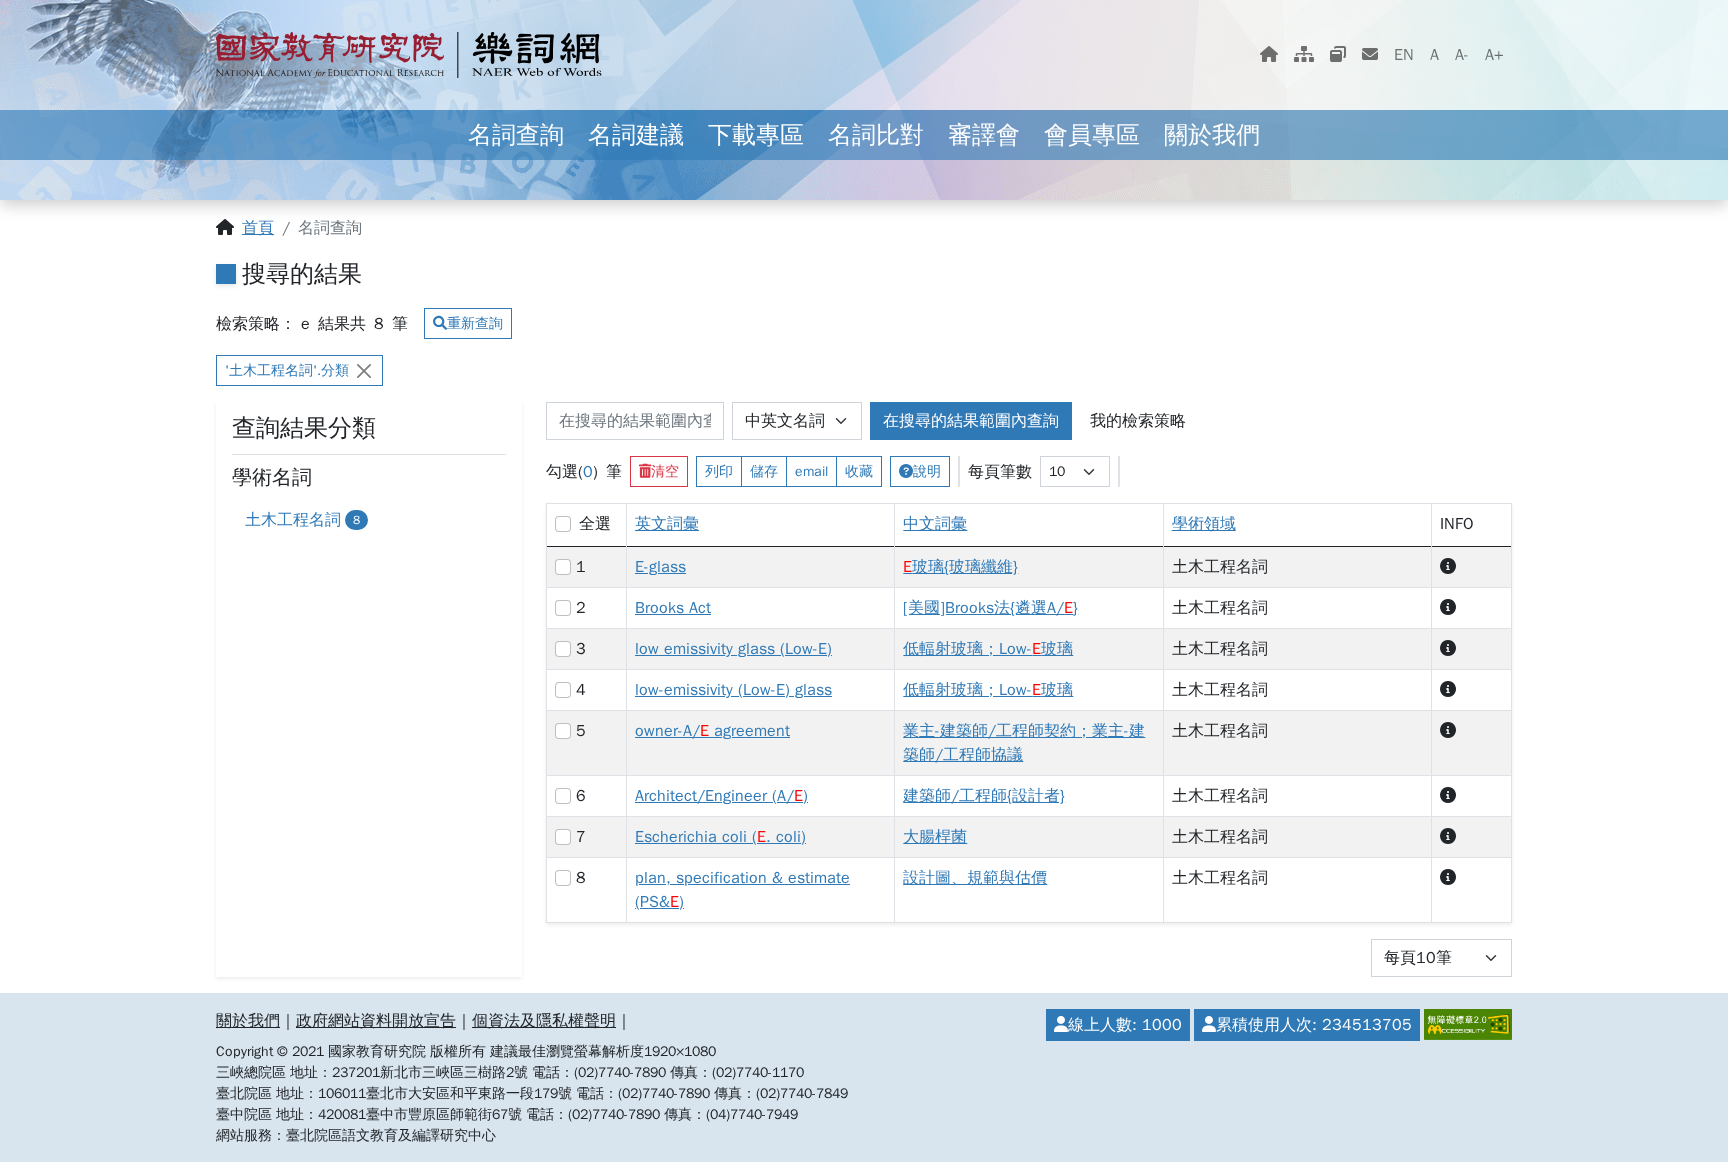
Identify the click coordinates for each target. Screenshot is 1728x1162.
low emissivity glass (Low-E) (733, 649)
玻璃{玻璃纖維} (960, 567)
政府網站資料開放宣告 (376, 1021)
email (811, 471)
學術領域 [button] (1204, 524)
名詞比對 (876, 135)
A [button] (1434, 55)
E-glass (660, 567)
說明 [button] (927, 471)
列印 (719, 471)
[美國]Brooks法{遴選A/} (990, 608)
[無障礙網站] (1466, 1025)
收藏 (859, 471)
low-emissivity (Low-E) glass (733, 690)
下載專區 (756, 135)
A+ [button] (1494, 55)
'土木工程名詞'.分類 (287, 370)
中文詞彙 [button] (935, 524)
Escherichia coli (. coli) (720, 837)
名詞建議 (636, 135)
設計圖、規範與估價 (975, 878)
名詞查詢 (516, 135)
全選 (595, 524)
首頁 (258, 228)
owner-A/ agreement (712, 731)
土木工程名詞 (302, 520)
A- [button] (1462, 55)
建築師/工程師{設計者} (984, 796)
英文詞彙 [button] (667, 524)
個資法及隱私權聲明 (544, 1021)
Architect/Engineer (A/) (721, 796)
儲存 (764, 471)
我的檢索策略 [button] (1138, 421)
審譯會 (984, 135)
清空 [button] (665, 471)
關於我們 (1212, 135)
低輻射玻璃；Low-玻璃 (988, 649)
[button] (1448, 567)
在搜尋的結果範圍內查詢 (971, 421)
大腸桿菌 (935, 837)
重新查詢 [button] (475, 323)
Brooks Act (673, 608)
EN (1404, 55)
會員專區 (1092, 135)
